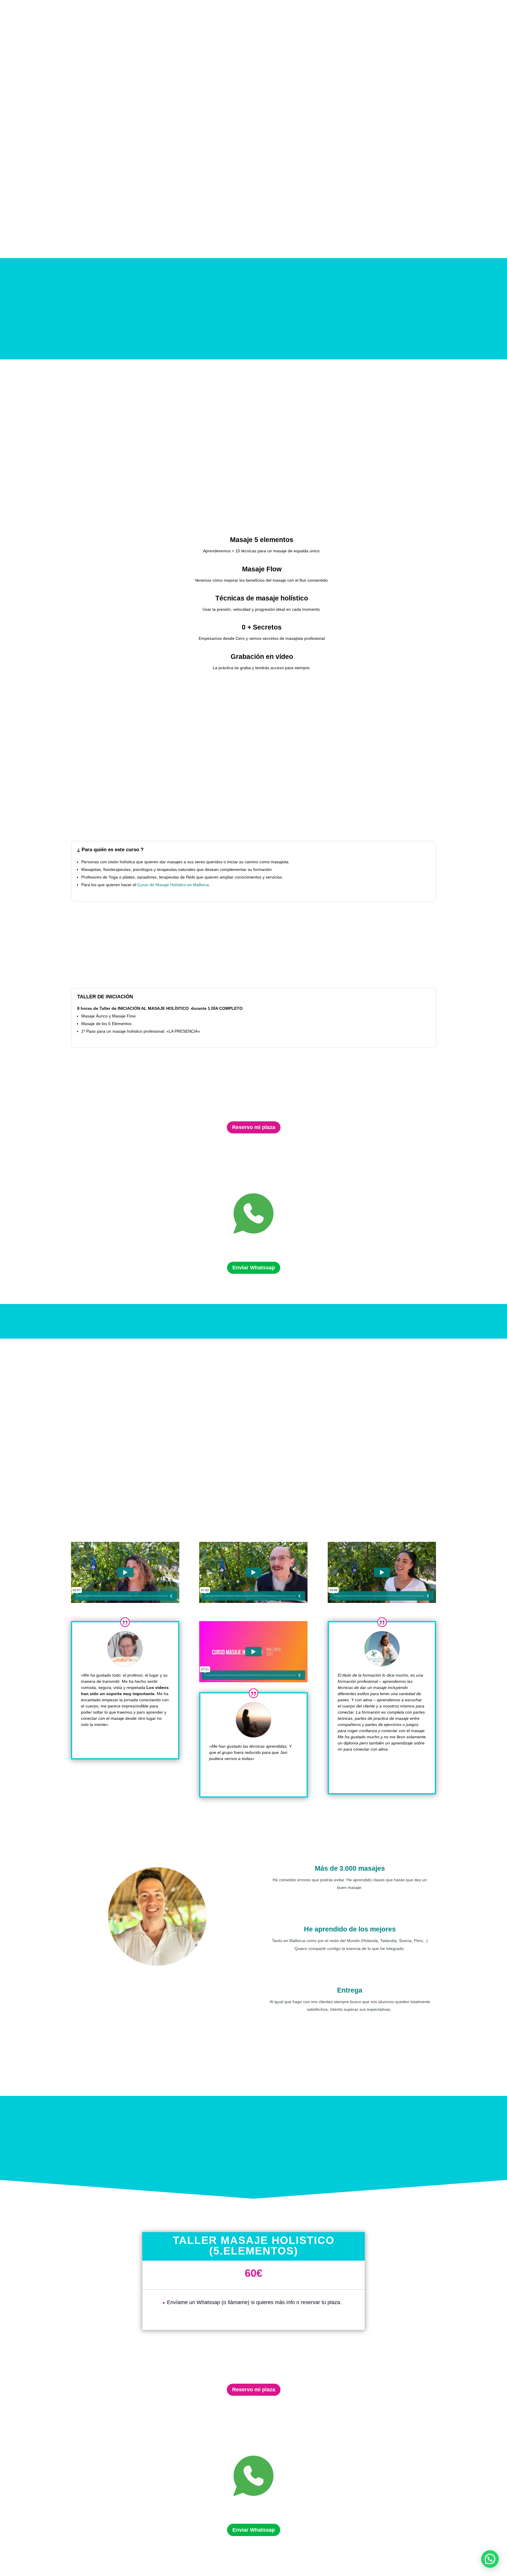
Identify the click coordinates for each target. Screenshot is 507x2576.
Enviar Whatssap (254, 1268)
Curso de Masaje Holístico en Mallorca (173, 885)
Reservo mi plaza (254, 1127)
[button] (490, 2559)
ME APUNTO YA (155, 455)
